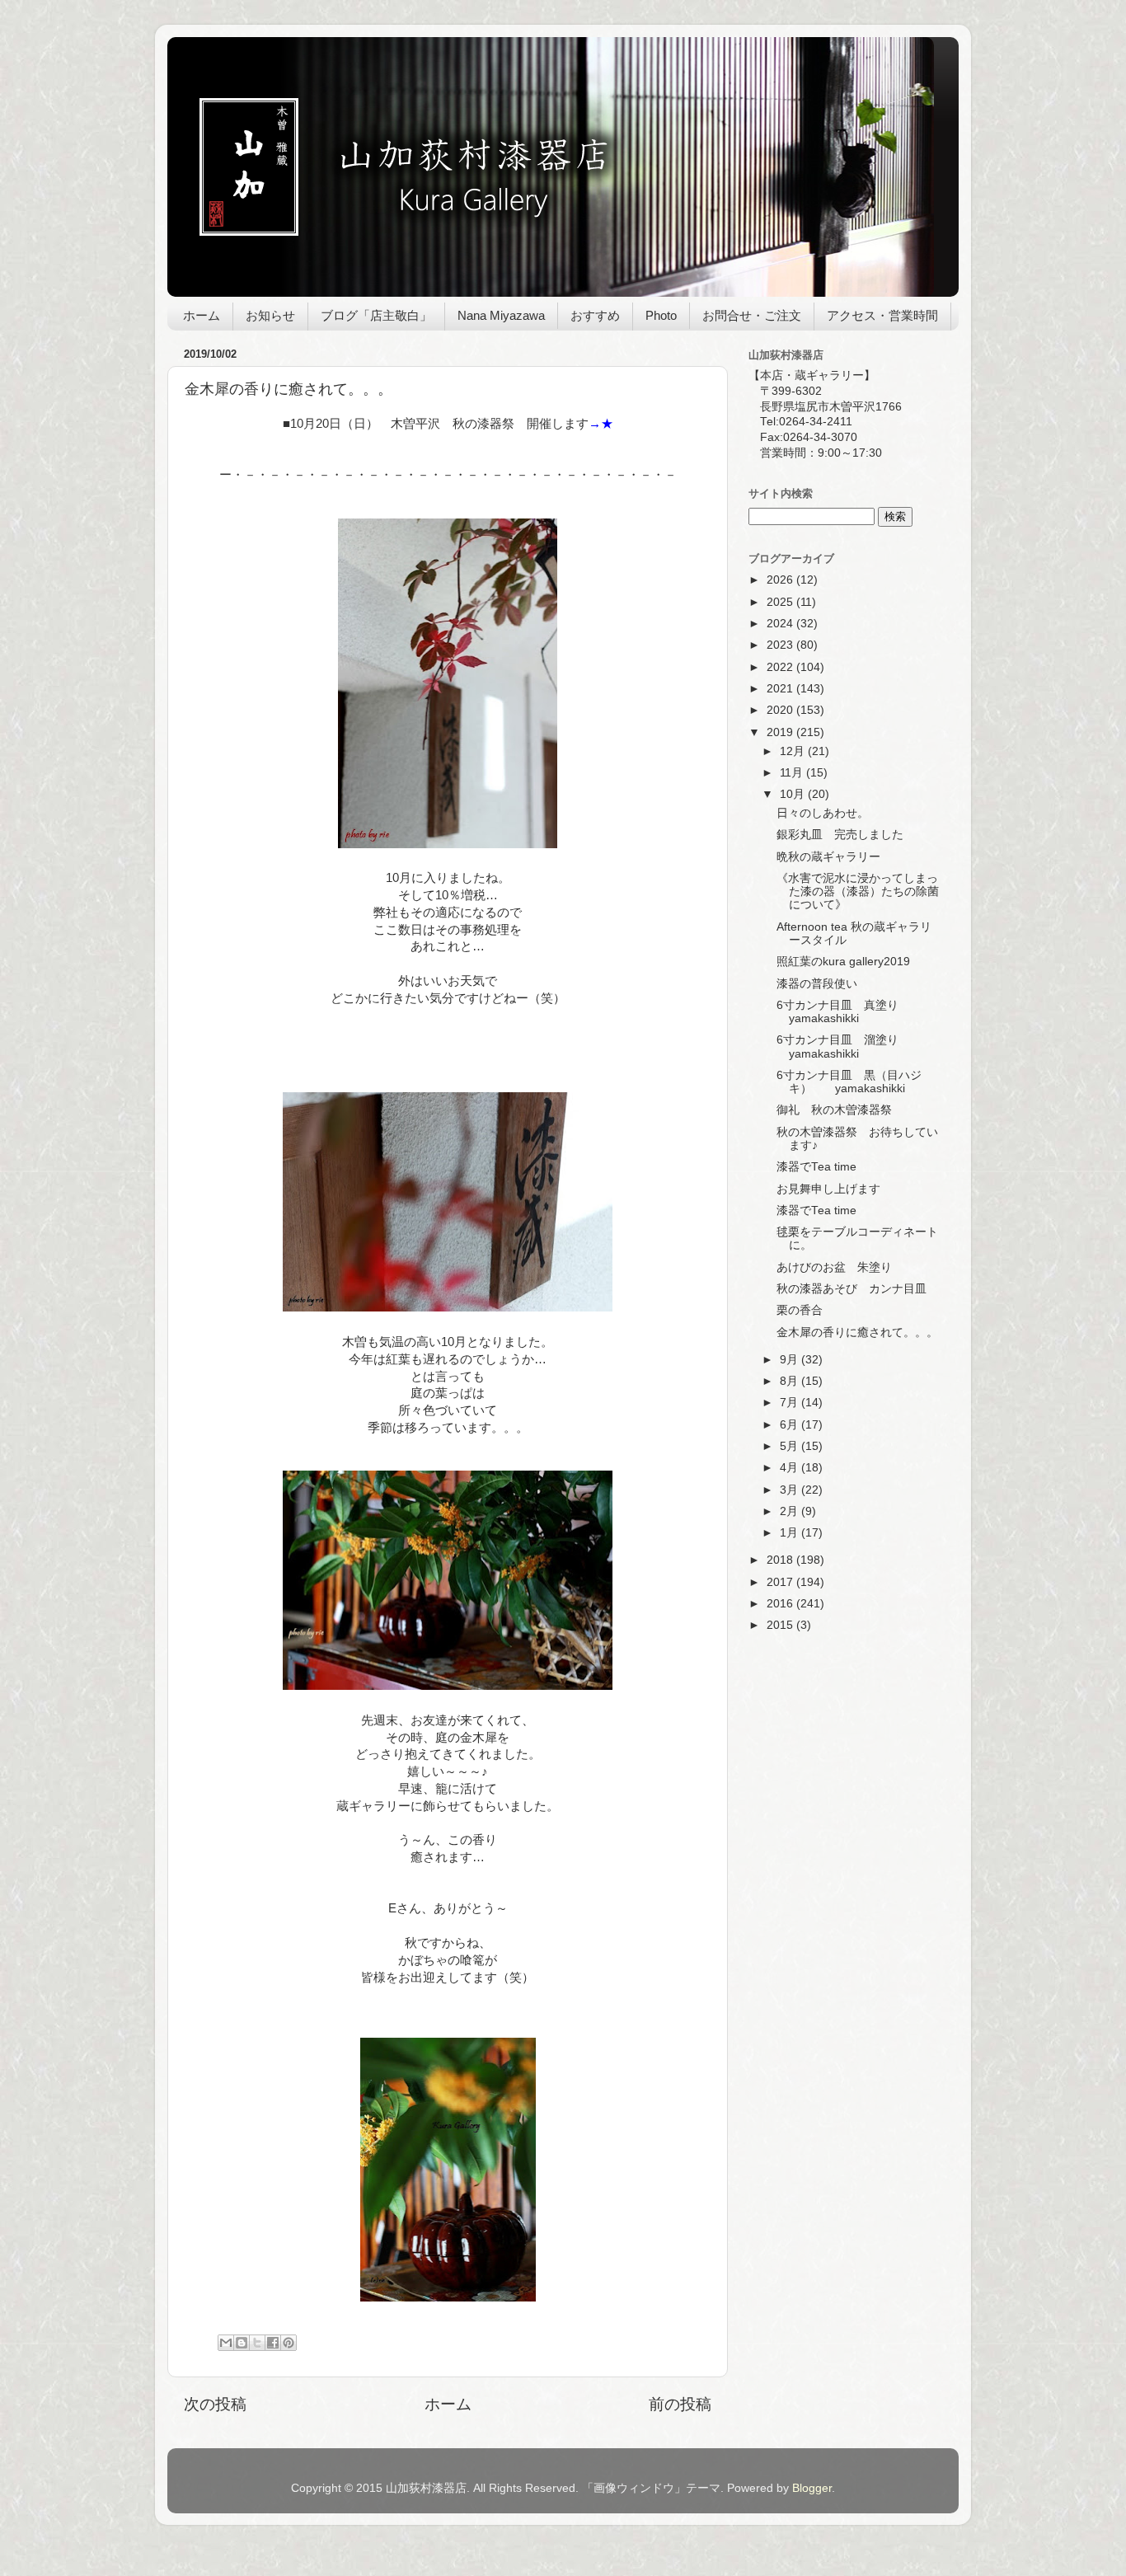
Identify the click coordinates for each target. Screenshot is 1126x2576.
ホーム (202, 315)
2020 (781, 710)
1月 (791, 1533)
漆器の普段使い (817, 984)
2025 (781, 602)
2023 (781, 645)
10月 (794, 794)
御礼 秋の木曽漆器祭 (834, 1110)
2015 (781, 1625)
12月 (794, 751)
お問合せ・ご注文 (752, 315)
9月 (791, 1360)
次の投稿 (215, 2404)
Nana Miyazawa (501, 315)
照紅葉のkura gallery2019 (843, 962)
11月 (793, 773)
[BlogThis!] (242, 2343)
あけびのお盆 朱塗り (834, 1267)
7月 (791, 1403)
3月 (791, 1490)
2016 (781, 1604)
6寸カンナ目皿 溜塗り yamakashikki (855, 1046)
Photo (661, 315)
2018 (781, 1560)
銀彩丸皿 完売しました (840, 835)
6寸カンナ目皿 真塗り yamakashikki (837, 1012)
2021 (781, 689)
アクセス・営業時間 (882, 315)
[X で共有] (257, 2343)
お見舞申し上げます (828, 1189)
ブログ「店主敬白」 (376, 315)
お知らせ (270, 315)
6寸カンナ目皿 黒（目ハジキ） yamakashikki (849, 1082)
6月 (791, 1425)
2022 (781, 667)
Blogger (812, 2488)
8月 (791, 1381)
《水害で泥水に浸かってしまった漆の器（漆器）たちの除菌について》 (858, 892)
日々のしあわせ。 (823, 813)
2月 (791, 1511)
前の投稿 (680, 2404)
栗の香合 (800, 1310)
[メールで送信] (226, 2343)
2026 (781, 580)
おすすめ (595, 315)
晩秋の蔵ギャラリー (828, 857)
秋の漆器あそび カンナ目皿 (852, 1289)
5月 (791, 1446)
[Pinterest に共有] (289, 2343)
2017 (781, 1582)
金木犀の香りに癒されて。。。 (857, 1333)
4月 (791, 1468)
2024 (781, 624)
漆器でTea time (816, 1167)
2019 (781, 732)
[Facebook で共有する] (273, 2343)
